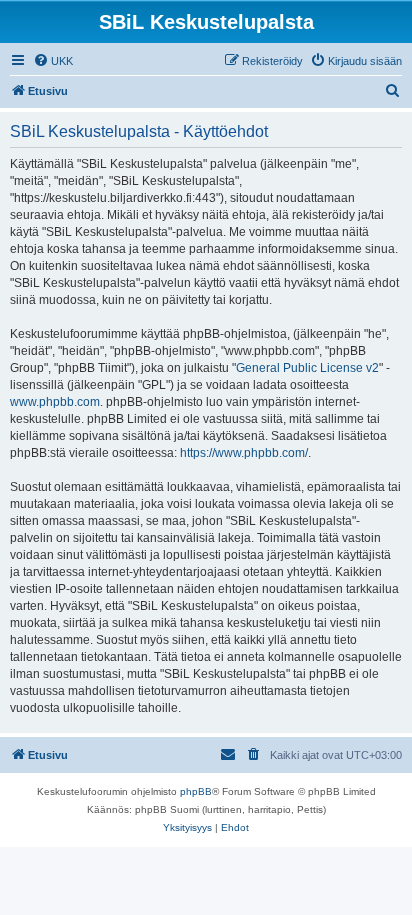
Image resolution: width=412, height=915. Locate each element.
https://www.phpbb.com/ (244, 453)
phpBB (196, 791)
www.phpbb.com (55, 402)
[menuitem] (53, 61)
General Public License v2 (307, 368)
